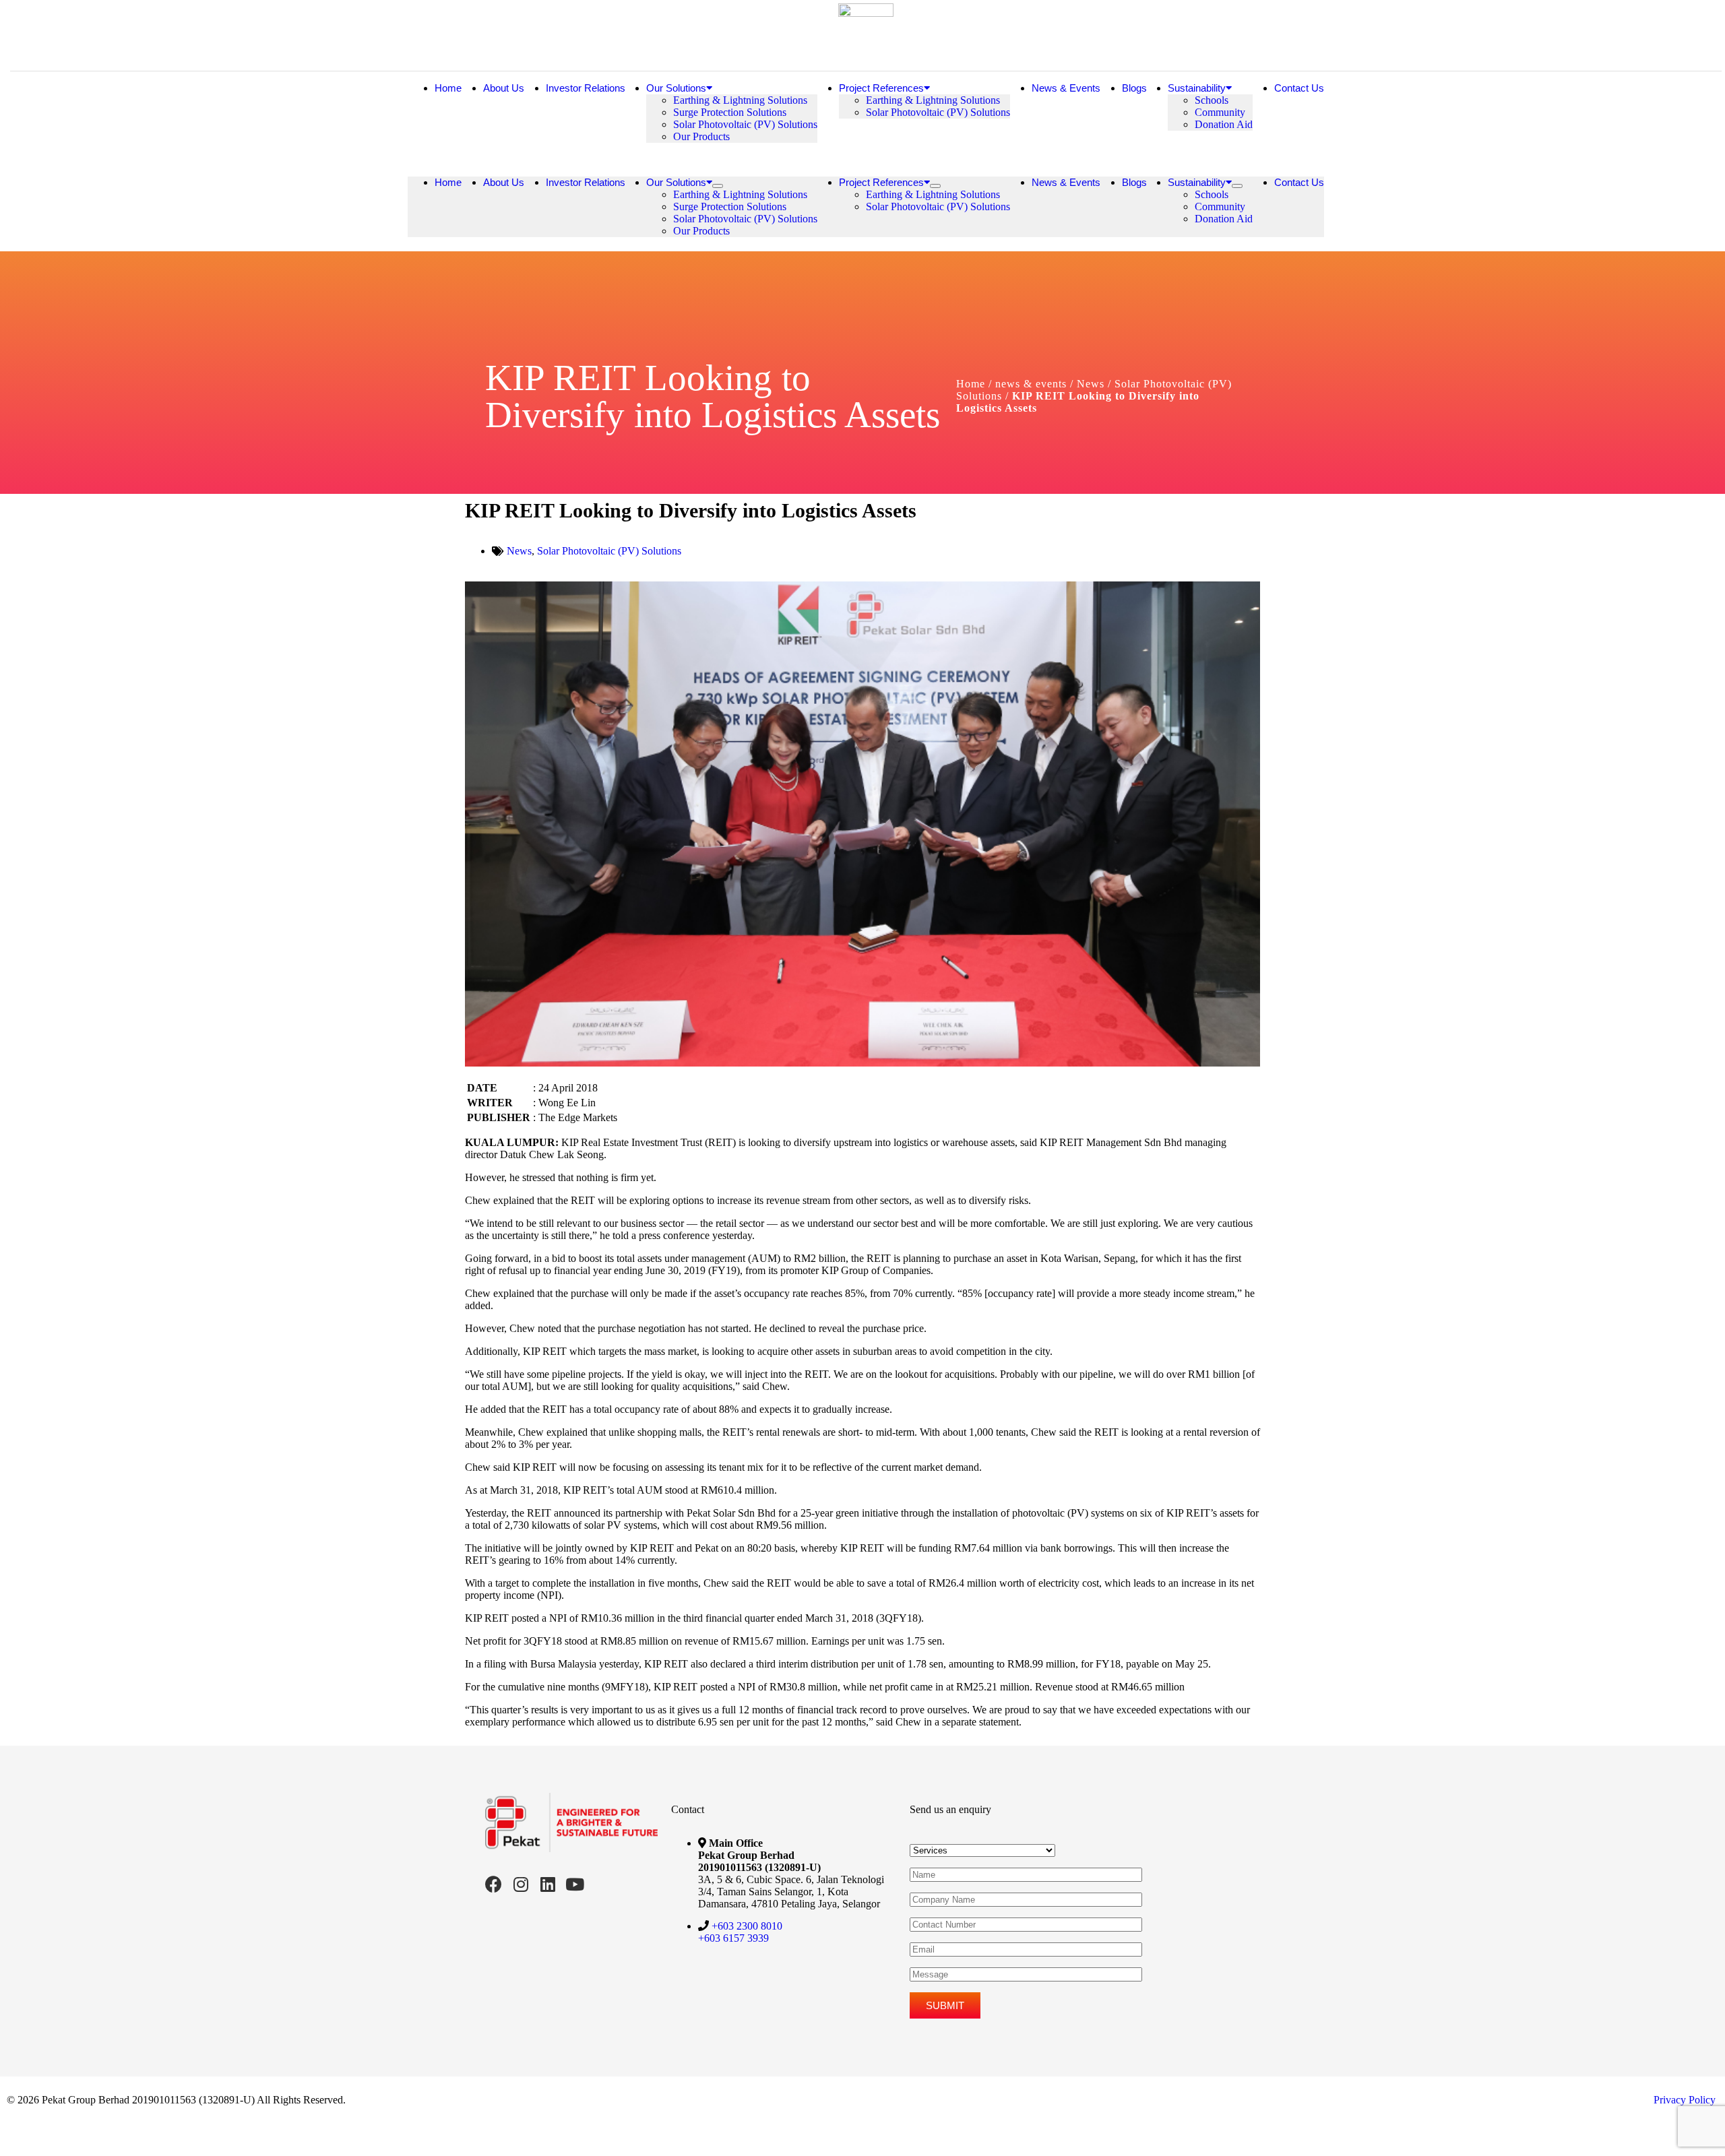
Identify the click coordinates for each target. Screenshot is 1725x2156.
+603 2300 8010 (747, 1926)
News (519, 551)
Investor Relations (586, 88)
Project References (881, 88)
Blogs (1134, 88)
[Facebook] (494, 1884)
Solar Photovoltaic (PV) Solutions (745, 124)
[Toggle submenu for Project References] (935, 186)
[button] (866, 160)
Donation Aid (1224, 124)
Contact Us (1299, 88)
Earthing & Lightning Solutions (740, 100)
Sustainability (1197, 88)
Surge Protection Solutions (730, 112)
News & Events (1066, 88)
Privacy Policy (1685, 2100)
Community (1220, 112)
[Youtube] (574, 1884)
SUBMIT (945, 2005)
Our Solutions (676, 88)
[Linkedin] (547, 1884)
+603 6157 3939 (733, 1938)
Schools (1212, 100)
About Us (504, 88)
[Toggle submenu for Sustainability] (1237, 186)
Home (448, 88)
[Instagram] (521, 1884)
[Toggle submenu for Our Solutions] (718, 186)
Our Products (701, 136)
